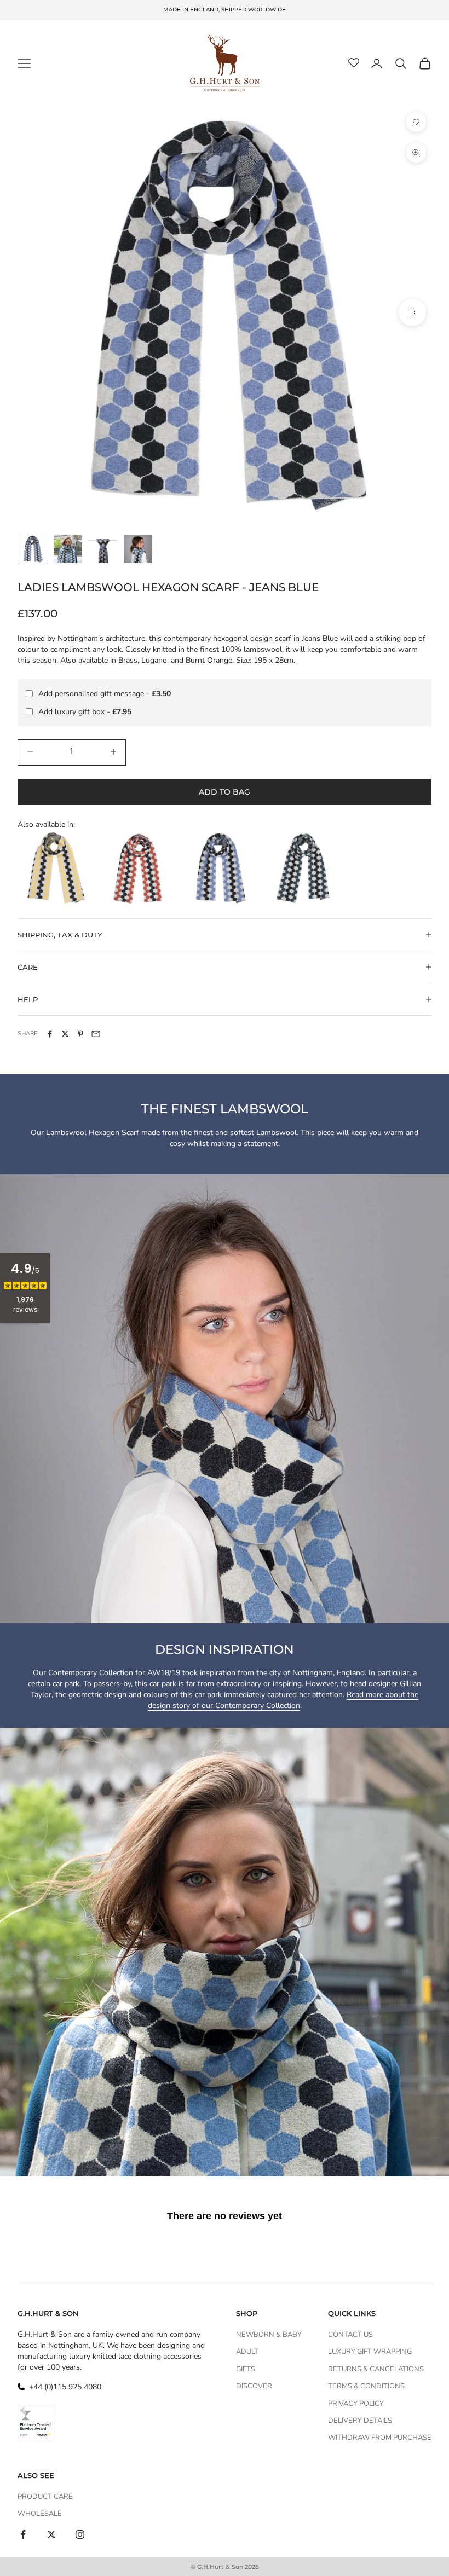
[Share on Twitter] (65, 1034)
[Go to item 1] (33, 549)
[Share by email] (96, 1034)
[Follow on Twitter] (51, 2534)
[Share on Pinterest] (80, 1034)
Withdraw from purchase (380, 2438)
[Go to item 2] (68, 549)
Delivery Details (360, 2421)
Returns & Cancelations (376, 2369)
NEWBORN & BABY (269, 2335)
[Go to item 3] (103, 549)
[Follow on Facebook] (23, 2534)
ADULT (247, 2352)
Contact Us (350, 2335)
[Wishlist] (354, 63)
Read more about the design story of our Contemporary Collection (283, 1700)
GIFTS (246, 2369)
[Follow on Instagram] (80, 2534)
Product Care (45, 2497)
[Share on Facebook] (50, 1034)
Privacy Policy (356, 2404)
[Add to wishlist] (416, 122)
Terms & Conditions (366, 2386)
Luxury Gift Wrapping (370, 2352)
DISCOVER (254, 2386)
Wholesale (40, 2514)
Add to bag (225, 792)
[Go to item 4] (138, 549)
